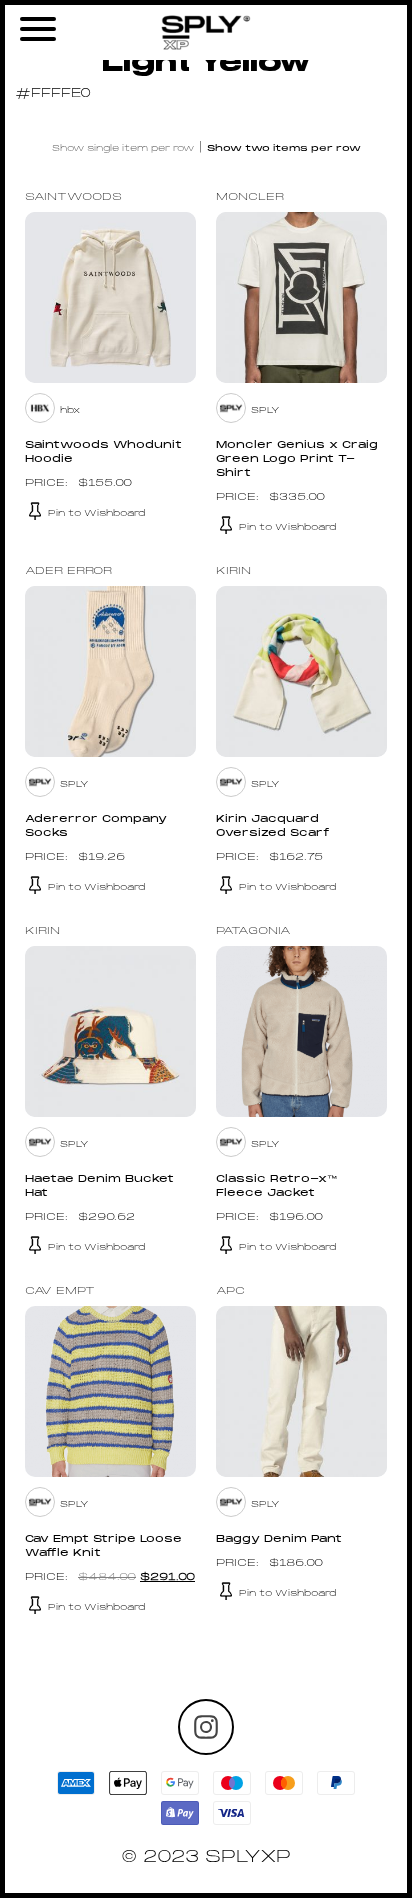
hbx (70, 410)
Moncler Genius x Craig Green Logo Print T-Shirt (297, 459)
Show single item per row (123, 148)
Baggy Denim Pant (279, 1539)
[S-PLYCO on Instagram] (206, 1727)
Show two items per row (284, 148)
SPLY (265, 410)
